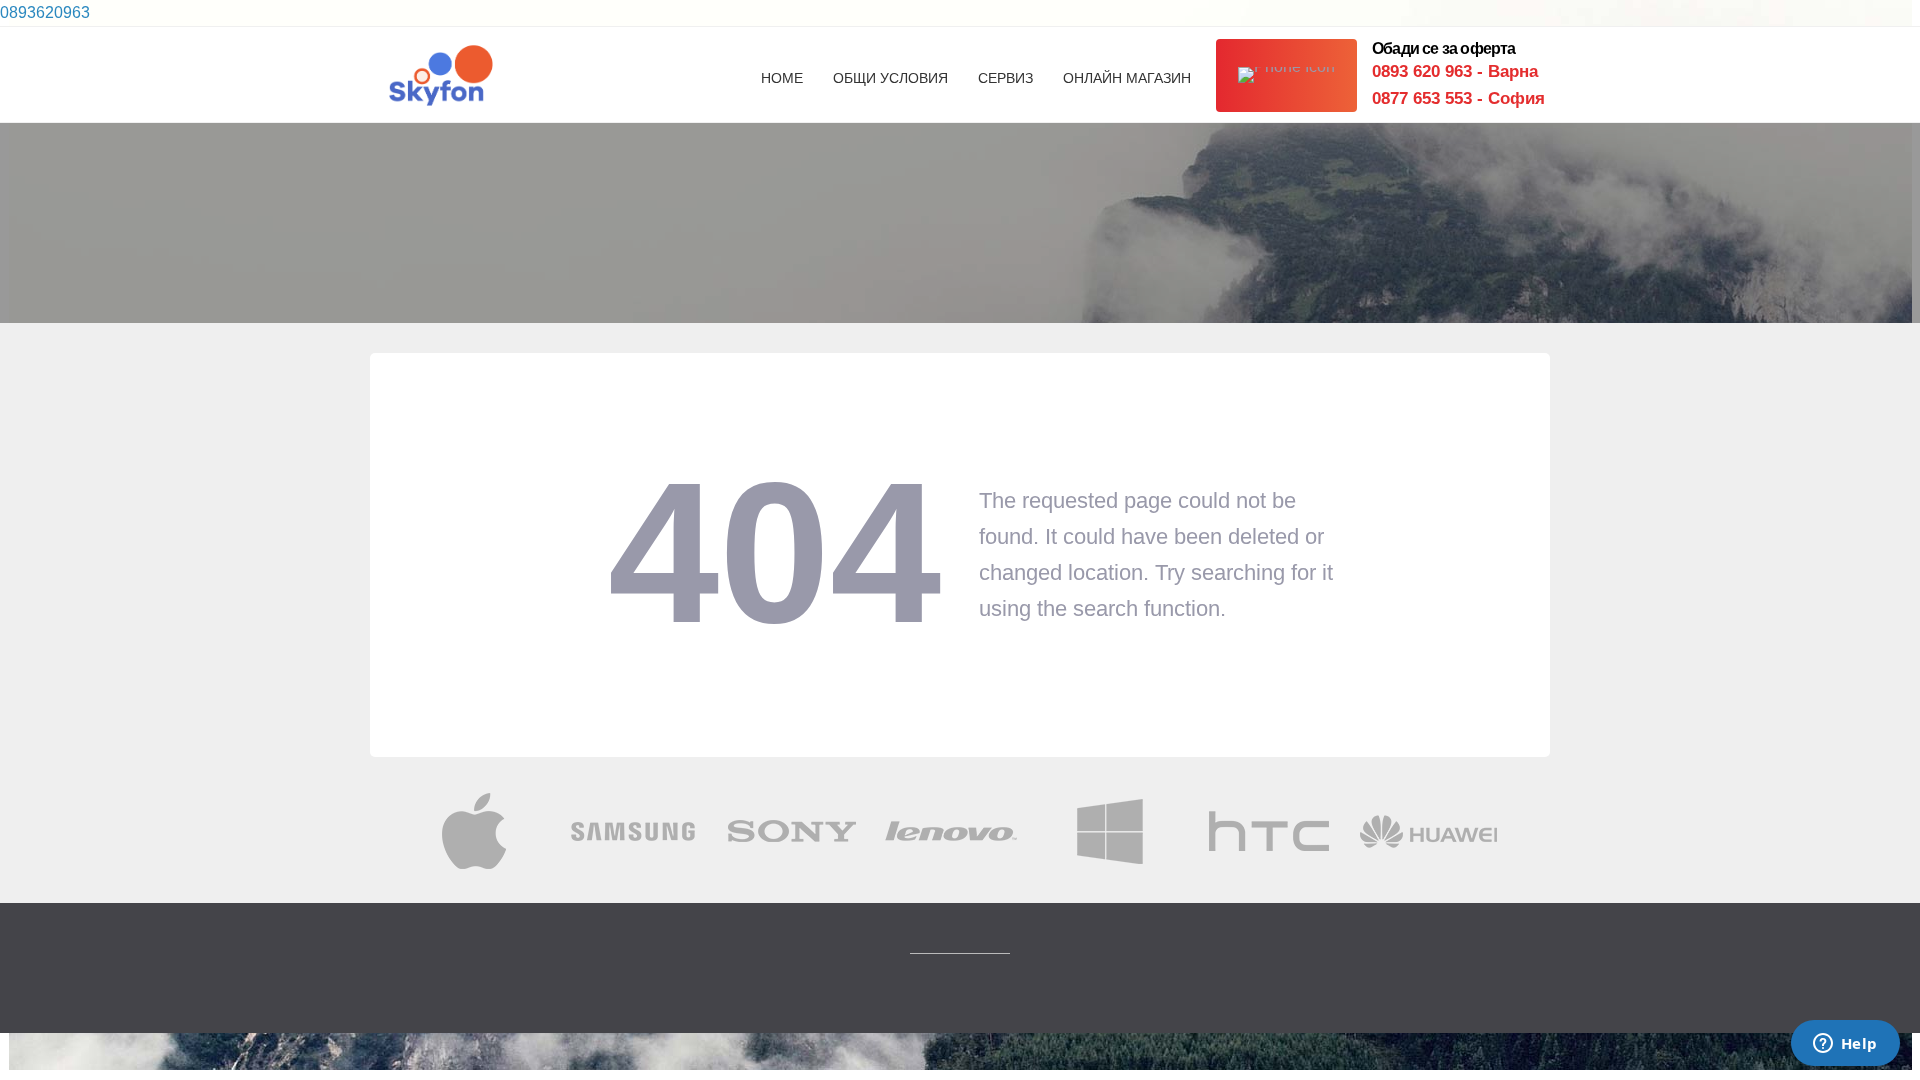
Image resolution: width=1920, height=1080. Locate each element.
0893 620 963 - (1455, 71)
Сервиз (1005, 78)
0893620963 (45, 12)
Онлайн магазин (1127, 78)
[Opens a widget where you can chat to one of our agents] (1845, 1045)
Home (782, 78)
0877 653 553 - (1458, 98)
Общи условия (890, 78)
